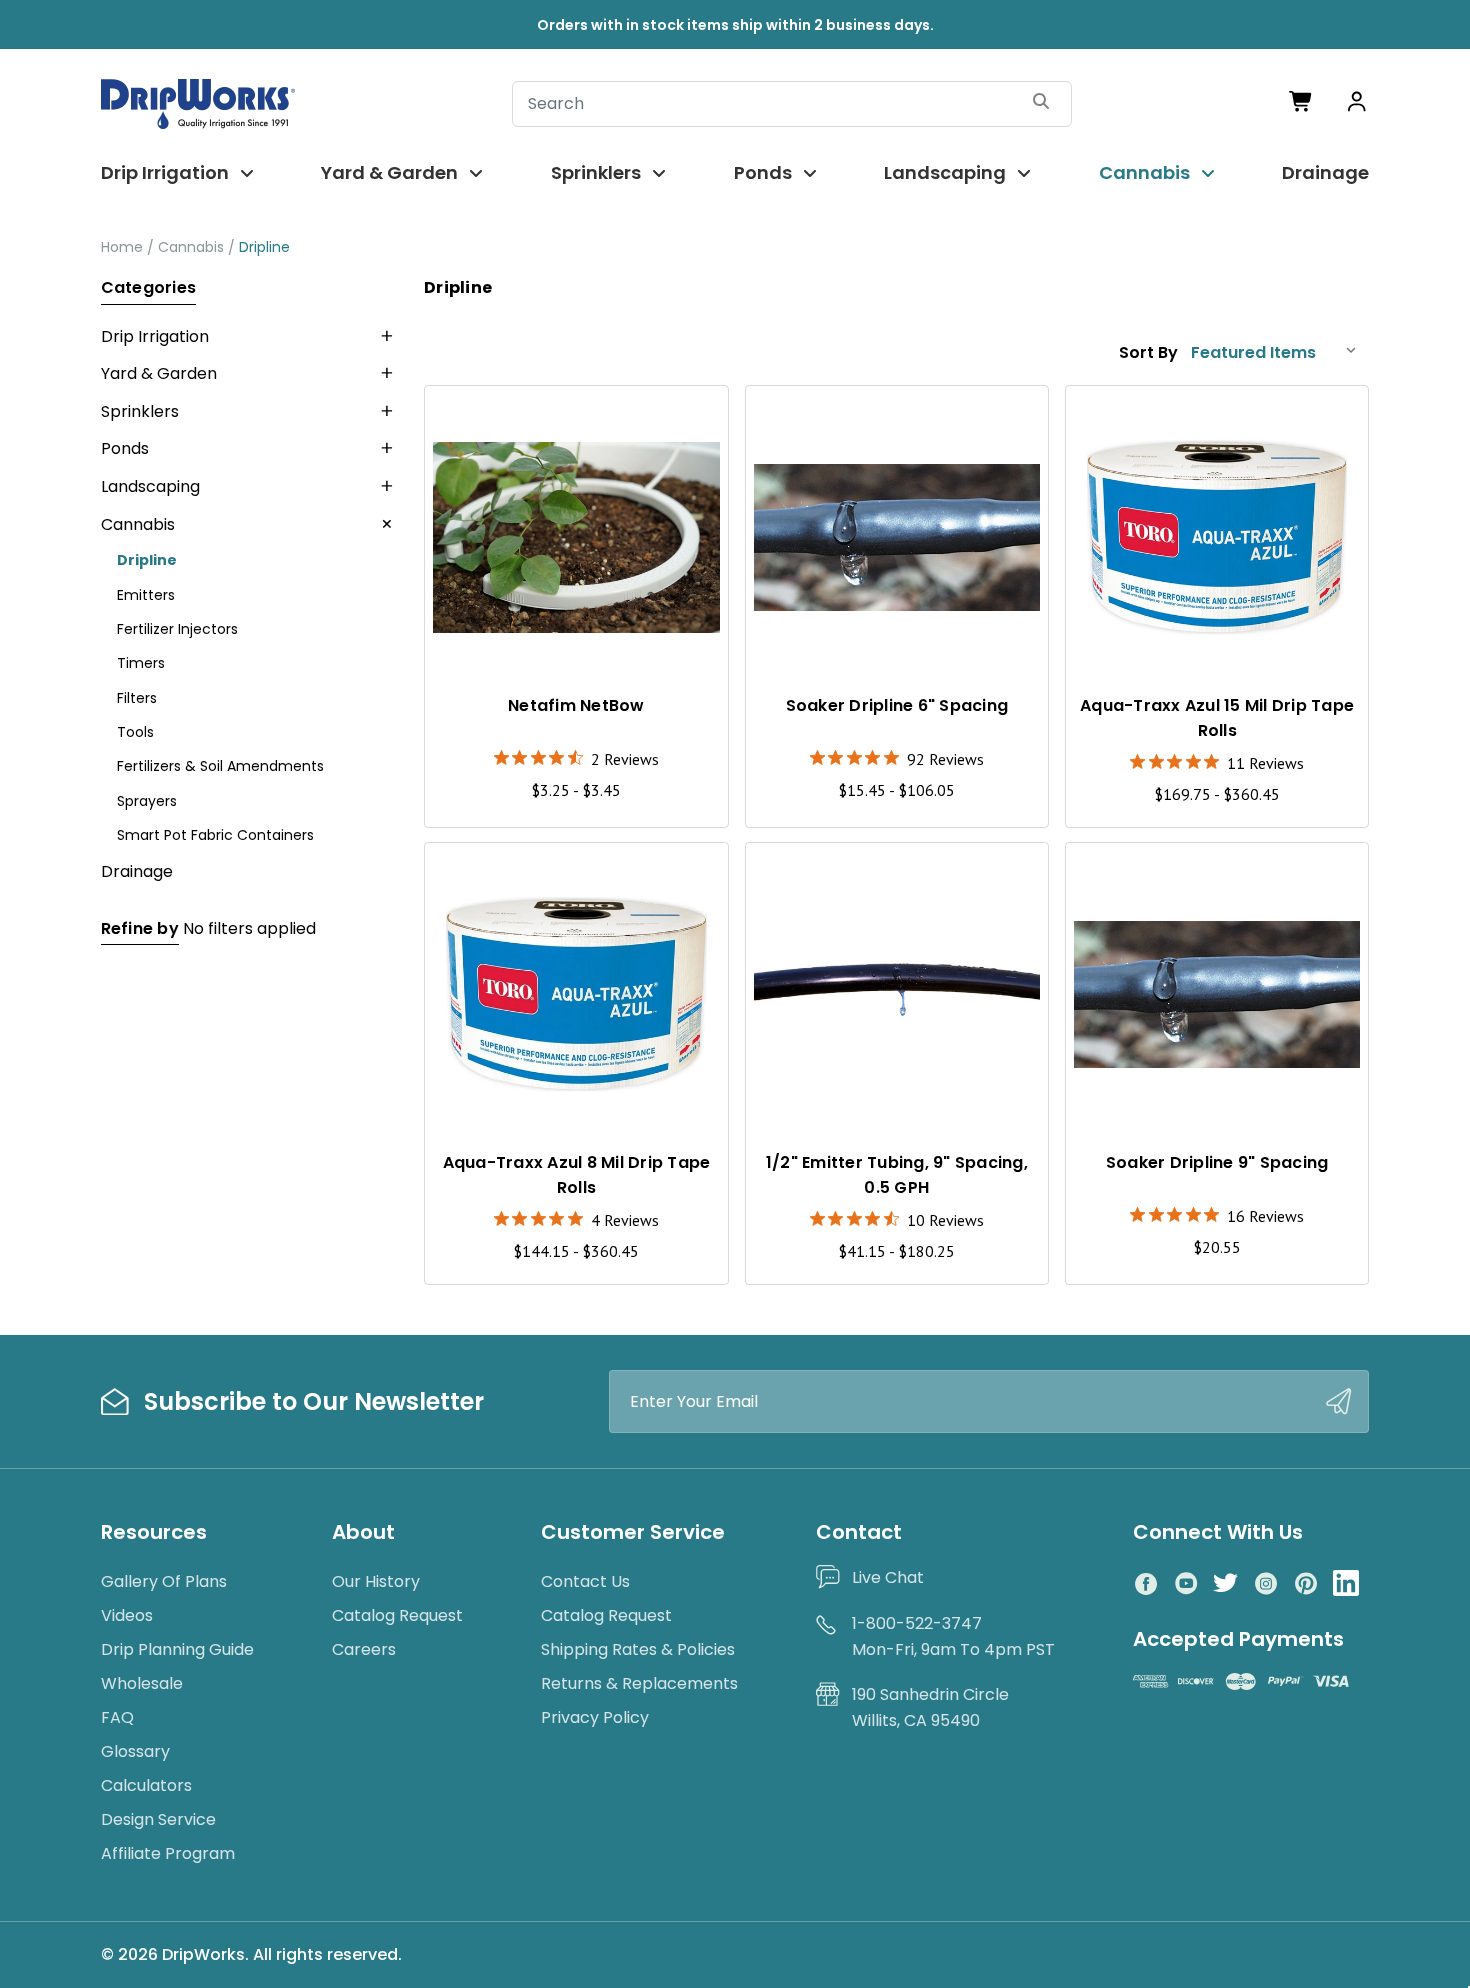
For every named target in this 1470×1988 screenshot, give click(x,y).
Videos (127, 1615)
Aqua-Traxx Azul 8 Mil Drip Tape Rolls (577, 1175)
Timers (141, 663)
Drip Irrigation (165, 172)
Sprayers (147, 801)
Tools (135, 732)
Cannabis (1144, 172)
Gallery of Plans (164, 1581)
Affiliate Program (168, 1853)
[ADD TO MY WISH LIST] (694, 419)
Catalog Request (397, 1615)
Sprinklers (596, 172)
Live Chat (888, 1577)
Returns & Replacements (639, 1683)
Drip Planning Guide (177, 1649)
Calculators (146, 1785)
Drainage (1325, 172)
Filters (137, 698)
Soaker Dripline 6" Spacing (897, 705)
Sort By (1148, 352)
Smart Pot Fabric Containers (215, 835)
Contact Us (585, 1581)
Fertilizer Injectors (177, 629)
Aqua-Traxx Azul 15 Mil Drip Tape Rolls (1217, 718)
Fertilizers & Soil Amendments (220, 766)
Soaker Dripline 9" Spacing (1217, 1162)
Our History (376, 1581)
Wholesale (142, 1683)
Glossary (135, 1751)
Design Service (158, 1819)
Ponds (763, 172)
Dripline (147, 560)
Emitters (146, 595)
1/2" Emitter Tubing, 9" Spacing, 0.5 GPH (897, 1175)
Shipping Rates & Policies (638, 1649)
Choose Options (576, 632)
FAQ (117, 1717)
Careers (364, 1649)
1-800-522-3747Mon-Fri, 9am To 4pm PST (953, 1636)
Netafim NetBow (576, 705)
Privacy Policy (595, 1717)
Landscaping (945, 172)
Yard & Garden (389, 172)
